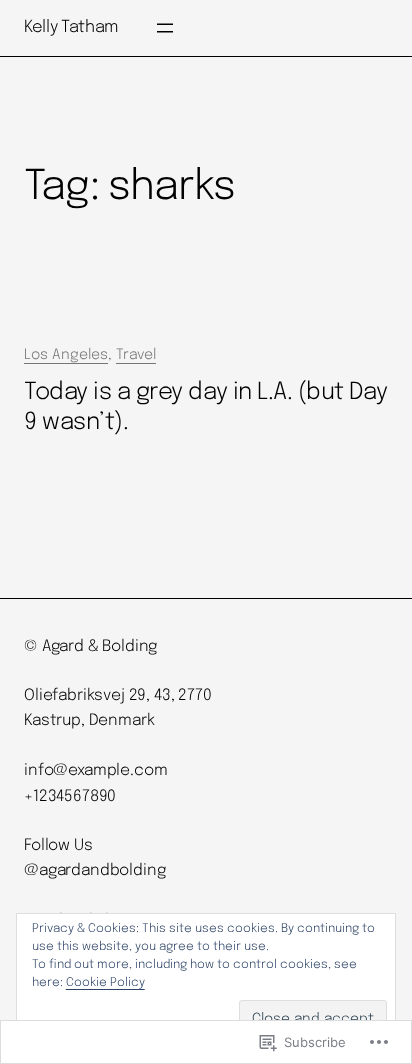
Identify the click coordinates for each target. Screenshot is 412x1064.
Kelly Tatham (71, 27)
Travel (136, 355)
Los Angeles (66, 355)
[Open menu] (165, 28)
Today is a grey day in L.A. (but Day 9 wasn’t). (205, 408)
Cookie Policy (105, 983)
